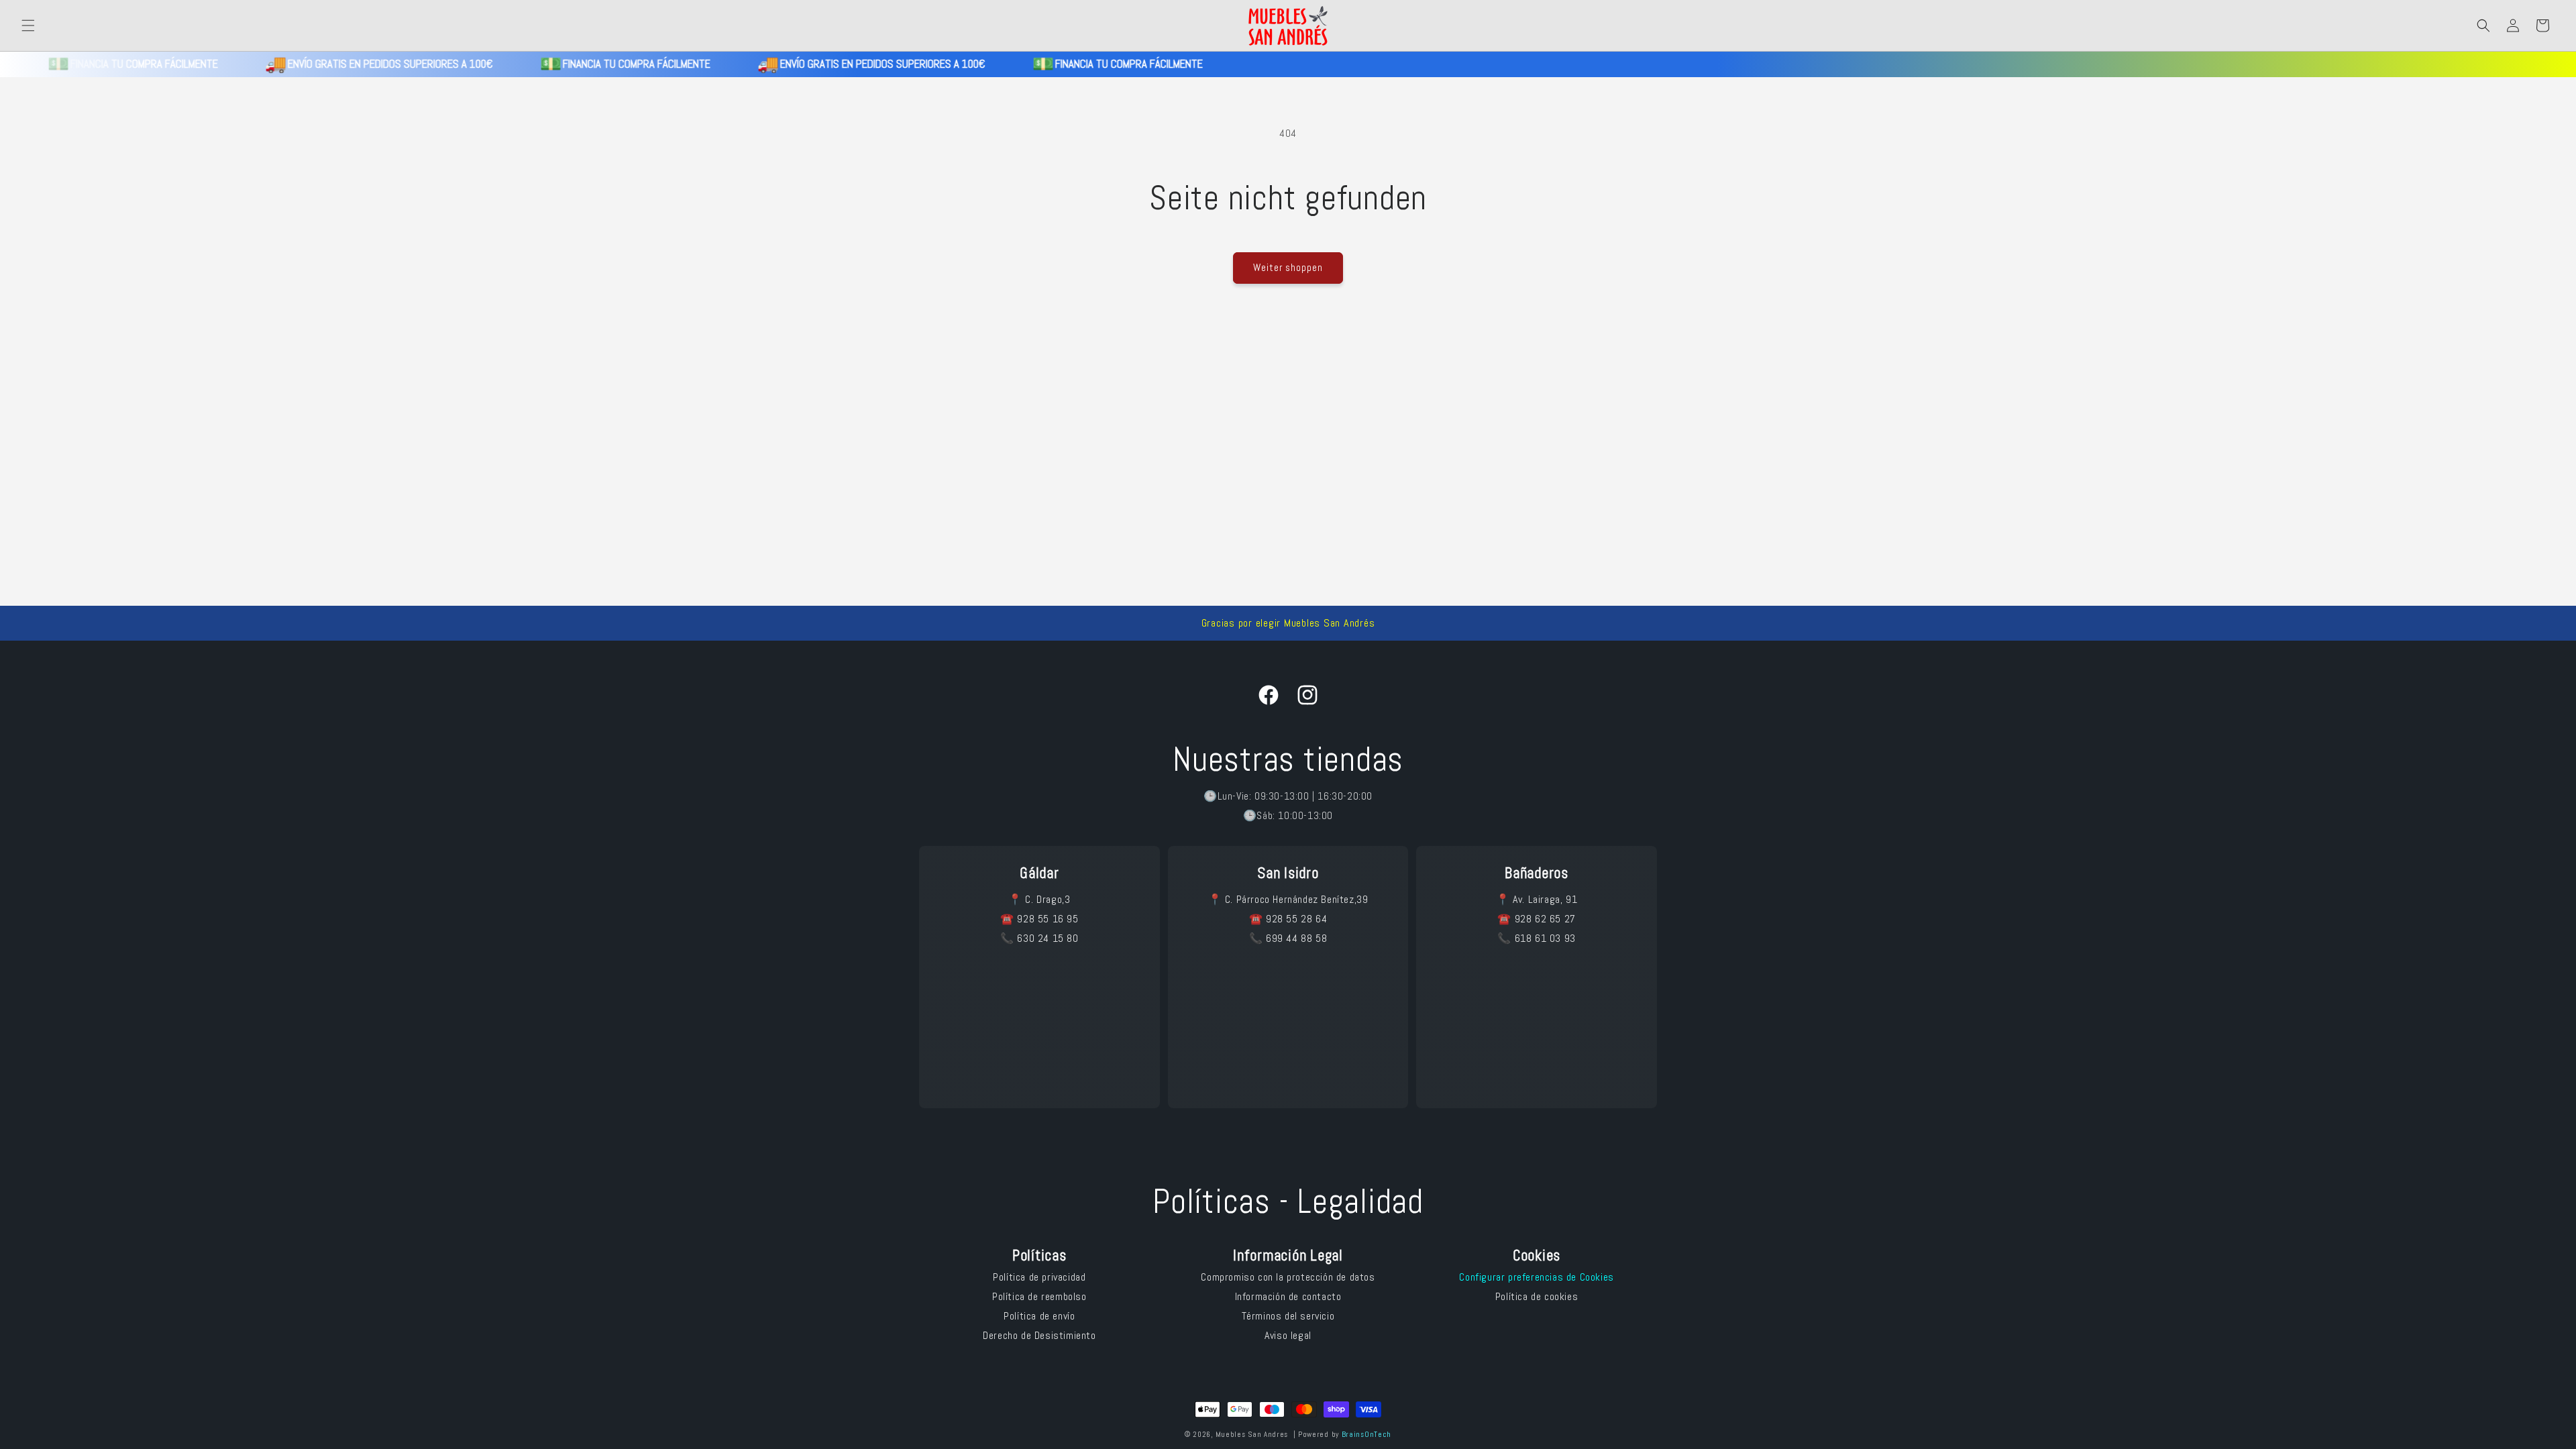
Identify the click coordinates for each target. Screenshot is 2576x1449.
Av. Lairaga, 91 (1545, 899)
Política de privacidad (1039, 1277)
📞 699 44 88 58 (1288, 938)
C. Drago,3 (1048, 899)
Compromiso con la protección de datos (1288, 1277)
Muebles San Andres (1252, 1434)
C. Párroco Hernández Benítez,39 (1297, 899)
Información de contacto (1288, 1296)
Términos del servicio (1288, 1316)
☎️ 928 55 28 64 (1288, 919)
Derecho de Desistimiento (1039, 1335)
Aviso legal (1288, 1335)
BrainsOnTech (1366, 1434)
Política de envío (1039, 1316)
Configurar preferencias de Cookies (1536, 1277)
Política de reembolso (1039, 1296)
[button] (28, 25)
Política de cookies (1537, 1296)
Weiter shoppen (1288, 267)
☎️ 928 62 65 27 (1536, 919)
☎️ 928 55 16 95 (1039, 919)
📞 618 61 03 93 (1536, 938)
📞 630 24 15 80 (1039, 938)
